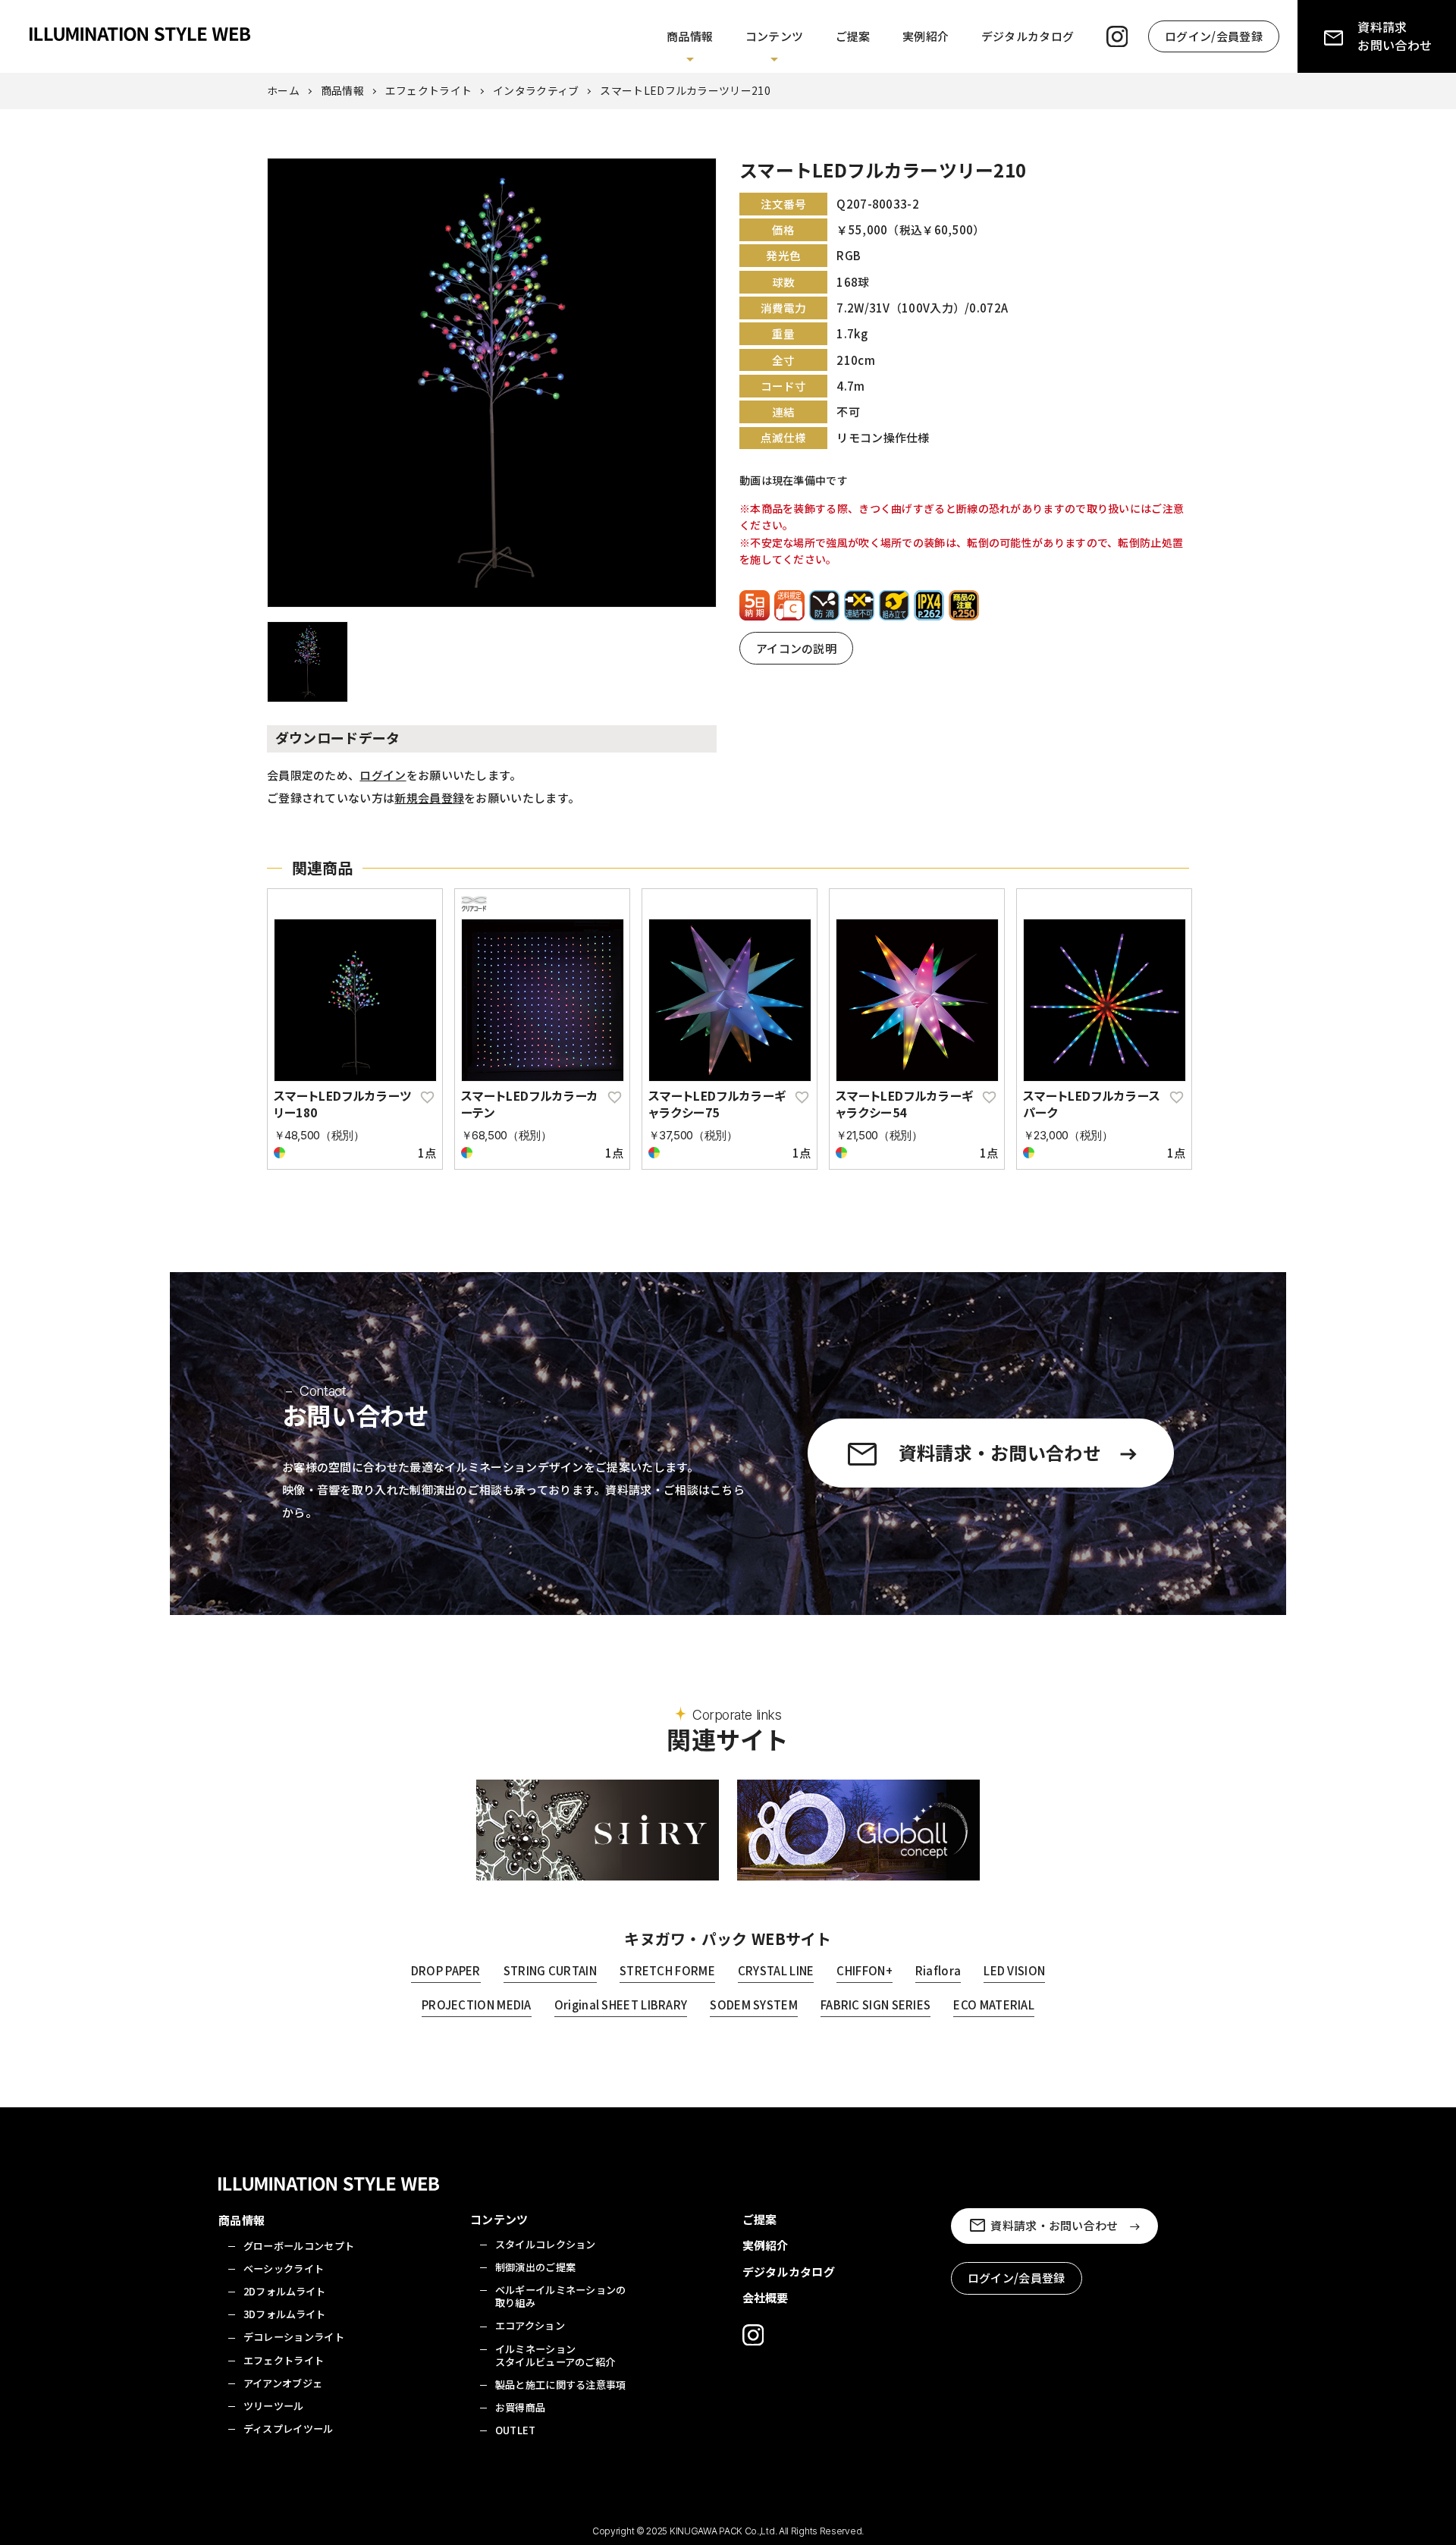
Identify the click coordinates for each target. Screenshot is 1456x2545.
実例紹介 (926, 36)
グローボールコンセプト (299, 2246)
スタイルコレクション (546, 2244)
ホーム (283, 90)
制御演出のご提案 (535, 2267)
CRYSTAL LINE (776, 1970)
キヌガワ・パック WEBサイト (728, 1939)
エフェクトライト (428, 90)
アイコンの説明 (796, 648)
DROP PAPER (446, 1970)
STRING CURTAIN (550, 1970)
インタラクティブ (536, 90)
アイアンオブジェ (283, 2383)
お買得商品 (521, 2407)
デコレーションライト (294, 2337)
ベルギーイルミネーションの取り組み (561, 2296)
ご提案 (853, 36)
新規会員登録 (429, 798)
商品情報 (690, 36)
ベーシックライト (284, 2269)
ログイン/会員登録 (1214, 36)
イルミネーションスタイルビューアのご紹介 (555, 2355)
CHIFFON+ (864, 1970)
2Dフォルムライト (285, 2291)
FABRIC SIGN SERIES (875, 2005)
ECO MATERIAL (994, 2005)
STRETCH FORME (667, 1970)
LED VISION (1014, 1970)
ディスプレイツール (289, 2429)
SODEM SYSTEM (754, 2005)
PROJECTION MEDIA (477, 2005)
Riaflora (938, 1970)
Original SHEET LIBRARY (621, 2005)
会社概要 (766, 2297)
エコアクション (530, 2325)
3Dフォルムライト (285, 2314)
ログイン (383, 775)
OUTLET (516, 2430)
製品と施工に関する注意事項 (561, 2385)
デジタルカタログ (1028, 36)
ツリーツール (274, 2406)
